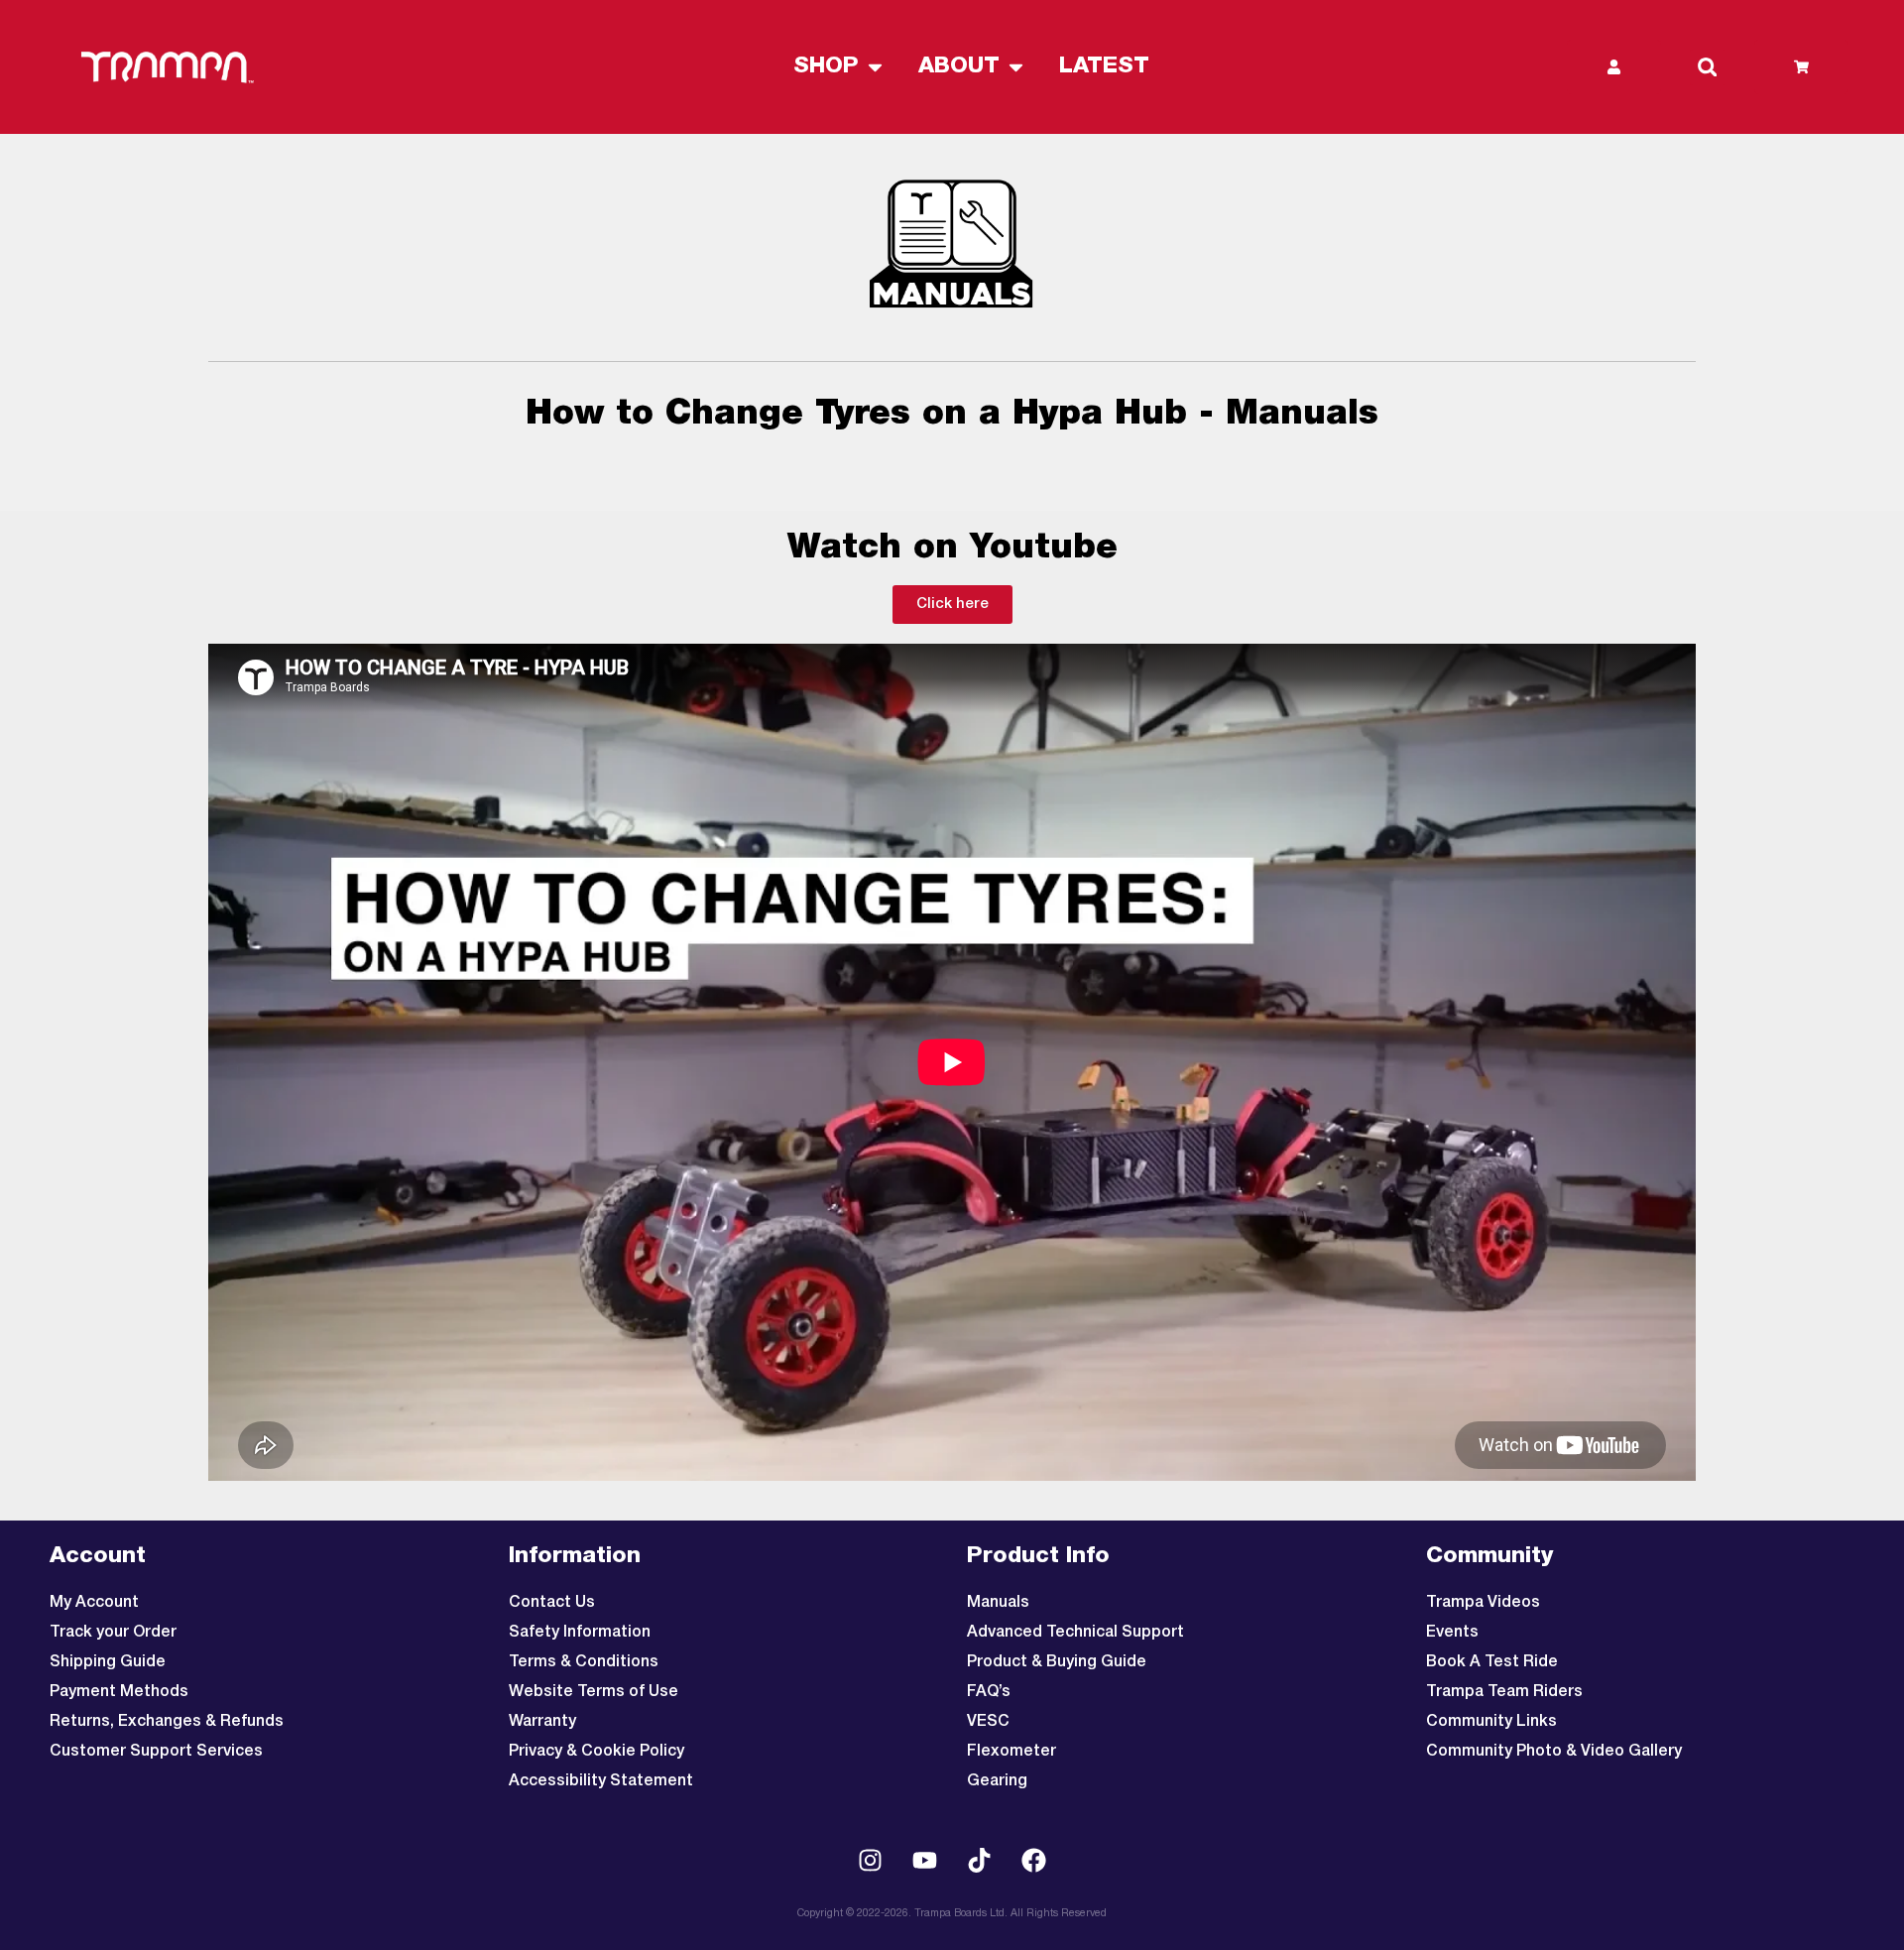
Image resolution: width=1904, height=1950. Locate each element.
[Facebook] (1034, 1861)
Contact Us (552, 1603)
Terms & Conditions (584, 1662)
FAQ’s (989, 1692)
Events (1452, 1633)
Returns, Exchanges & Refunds (167, 1722)
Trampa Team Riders (1504, 1692)
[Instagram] (871, 1861)
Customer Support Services (156, 1752)
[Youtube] (925, 1861)
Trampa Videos (1483, 1603)
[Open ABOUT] (1016, 67)
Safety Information (580, 1633)
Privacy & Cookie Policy (596, 1752)
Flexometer (1011, 1752)
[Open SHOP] (875, 67)
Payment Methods (119, 1692)
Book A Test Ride (1492, 1662)
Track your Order (113, 1633)
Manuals (998, 1603)
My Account (94, 1603)
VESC (988, 1722)
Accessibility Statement (601, 1781)
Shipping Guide (108, 1662)
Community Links (1491, 1722)
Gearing (997, 1781)
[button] (1708, 67)
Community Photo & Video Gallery (1554, 1752)
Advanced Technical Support (1075, 1633)
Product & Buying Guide (1057, 1662)
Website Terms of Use (594, 1692)
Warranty (542, 1722)
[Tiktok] (980, 1861)
